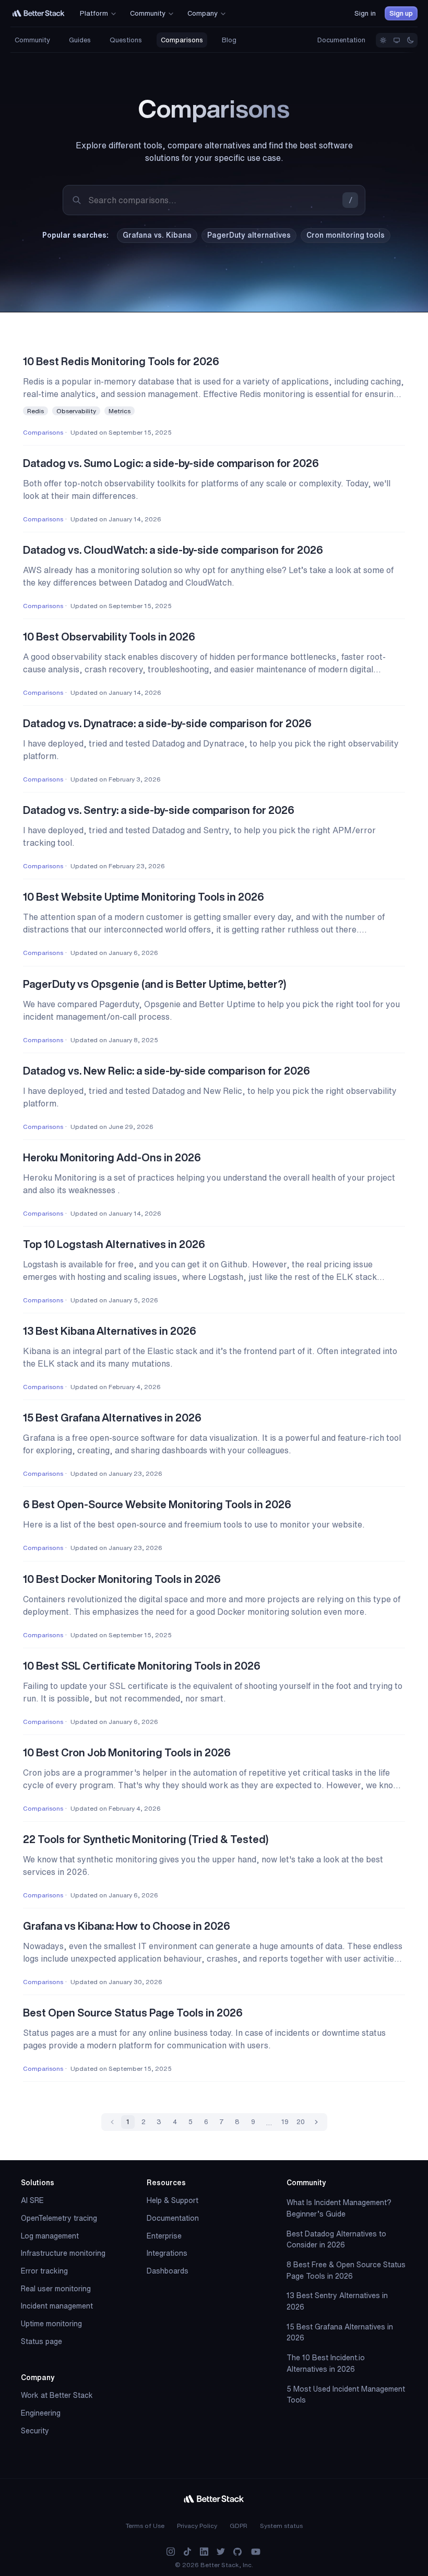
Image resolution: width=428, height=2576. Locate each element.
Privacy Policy (197, 2526)
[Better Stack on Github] (237, 2552)
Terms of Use (145, 2526)
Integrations (167, 2253)
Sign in (365, 13)
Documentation (341, 40)
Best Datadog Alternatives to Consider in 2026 (336, 2240)
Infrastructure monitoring (63, 2253)
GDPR (239, 2526)
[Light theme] (383, 40)
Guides (80, 40)
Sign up (401, 13)
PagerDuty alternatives (249, 235)
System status (281, 2526)
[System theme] (397, 40)
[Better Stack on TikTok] (187, 2552)
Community (32, 40)
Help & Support (173, 2200)
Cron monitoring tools (346, 235)
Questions (126, 40)
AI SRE (32, 2200)
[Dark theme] (410, 40)
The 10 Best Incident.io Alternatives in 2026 (326, 2363)
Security (35, 2431)
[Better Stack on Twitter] (221, 2552)
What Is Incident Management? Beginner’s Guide (339, 2208)
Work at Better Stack (57, 2395)
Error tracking (44, 2271)
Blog (229, 40)
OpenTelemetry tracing (59, 2218)
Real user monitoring (56, 2289)
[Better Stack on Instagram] (171, 2552)
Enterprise (164, 2236)
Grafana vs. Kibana (157, 235)
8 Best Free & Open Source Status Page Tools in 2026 (346, 2270)
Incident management (57, 2306)
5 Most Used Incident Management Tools (346, 2395)
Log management (50, 2236)
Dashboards (168, 2271)
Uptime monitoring (51, 2324)
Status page (41, 2341)
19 (285, 2122)
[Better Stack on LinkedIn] (204, 2552)
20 (301, 2122)
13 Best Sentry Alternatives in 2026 (337, 2301)
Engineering (41, 2413)
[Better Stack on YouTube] (256, 2552)
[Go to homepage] (39, 13)
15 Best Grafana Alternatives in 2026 (340, 2333)
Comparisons (182, 40)
